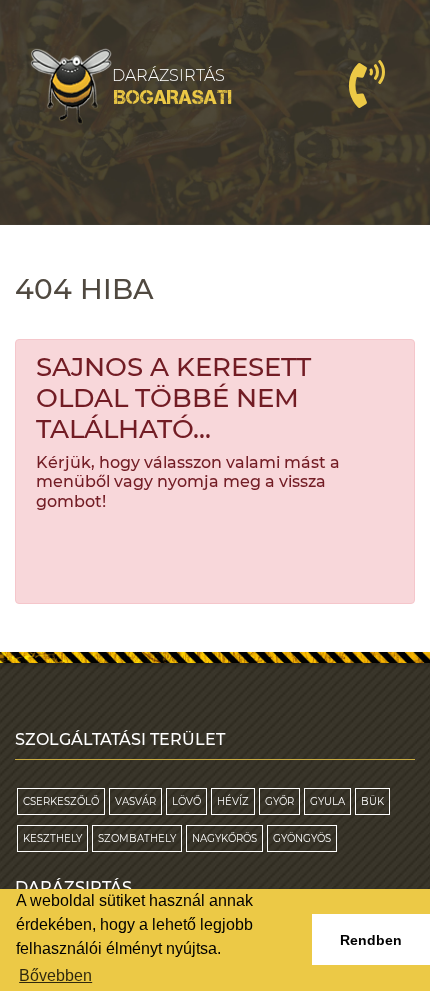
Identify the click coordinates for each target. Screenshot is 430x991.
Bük (372, 801)
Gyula (327, 801)
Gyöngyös (302, 838)
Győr (279, 801)
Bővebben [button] (55, 975)
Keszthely (52, 838)
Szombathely (137, 838)
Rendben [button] (371, 940)
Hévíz (233, 801)
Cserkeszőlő (61, 801)
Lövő (186, 801)
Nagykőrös (224, 838)
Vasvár (135, 801)
